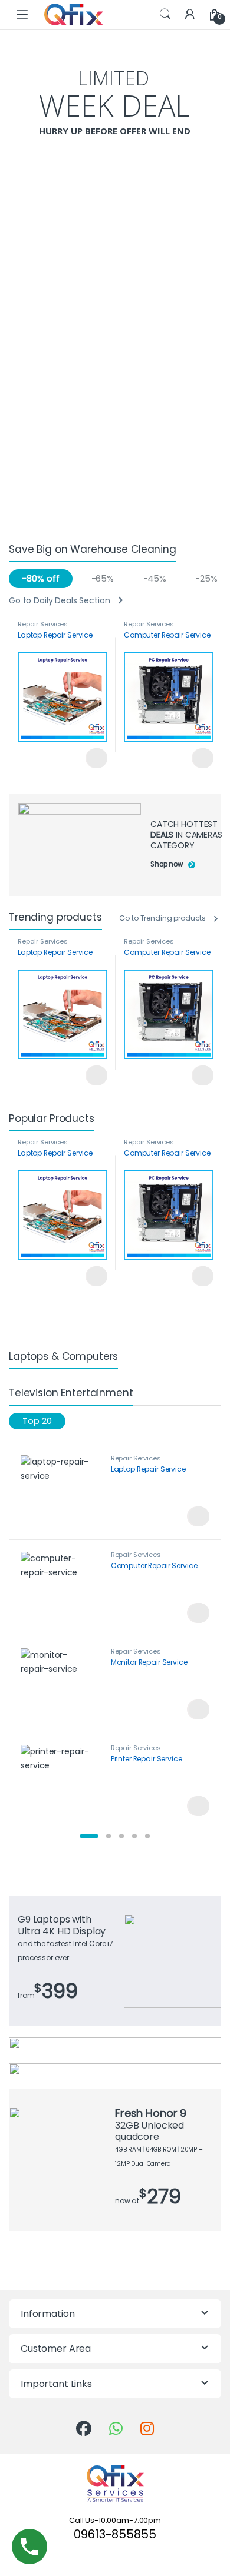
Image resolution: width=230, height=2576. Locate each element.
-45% (155, 578)
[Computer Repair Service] (61, 1588)
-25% (206, 578)
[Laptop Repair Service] (61, 1491)
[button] (89, 1836)
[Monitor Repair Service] (61, 1684)
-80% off (40, 578)
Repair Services (43, 624)
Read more (96, 758)
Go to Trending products (162, 918)
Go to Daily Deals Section (60, 601)
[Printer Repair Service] (61, 1781)
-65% (103, 578)
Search (165, 14)
